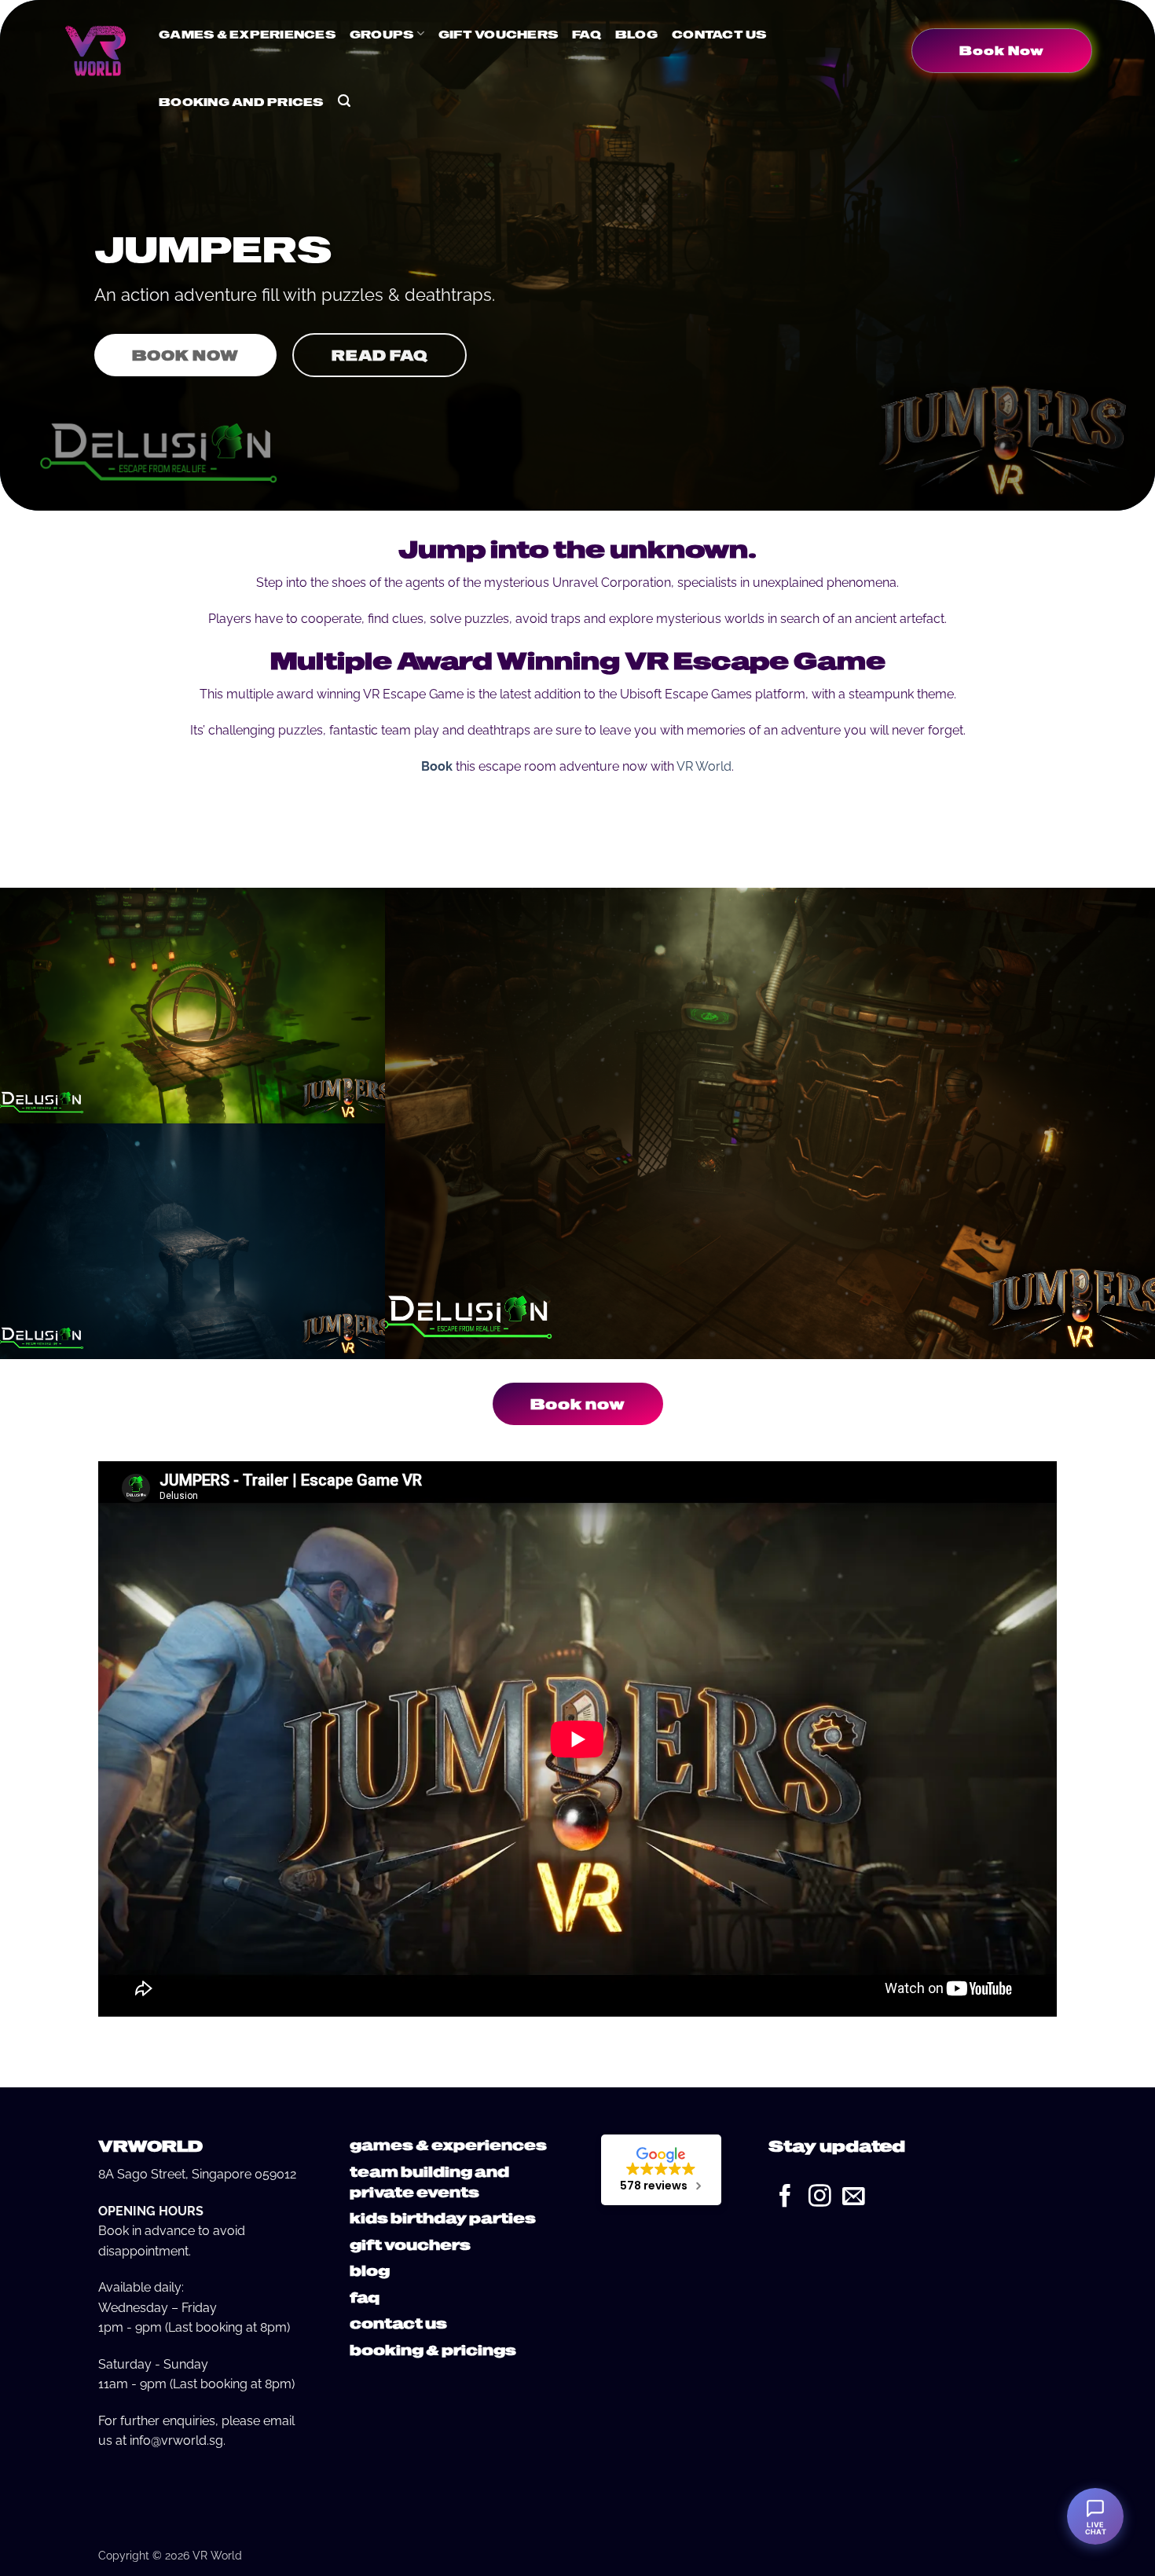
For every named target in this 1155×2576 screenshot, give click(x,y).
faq (365, 2297)
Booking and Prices (241, 101)
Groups (382, 34)
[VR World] (95, 50)
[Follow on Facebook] (785, 2197)
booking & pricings (433, 2349)
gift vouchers (410, 2244)
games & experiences (448, 2144)
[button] (344, 101)
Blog (636, 34)
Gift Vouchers (498, 34)
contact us (398, 2323)
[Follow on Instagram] (820, 2197)
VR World (704, 766)
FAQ (587, 34)
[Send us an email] (854, 2197)
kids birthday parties (443, 2217)
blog (370, 2270)
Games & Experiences (247, 34)
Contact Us (719, 34)
